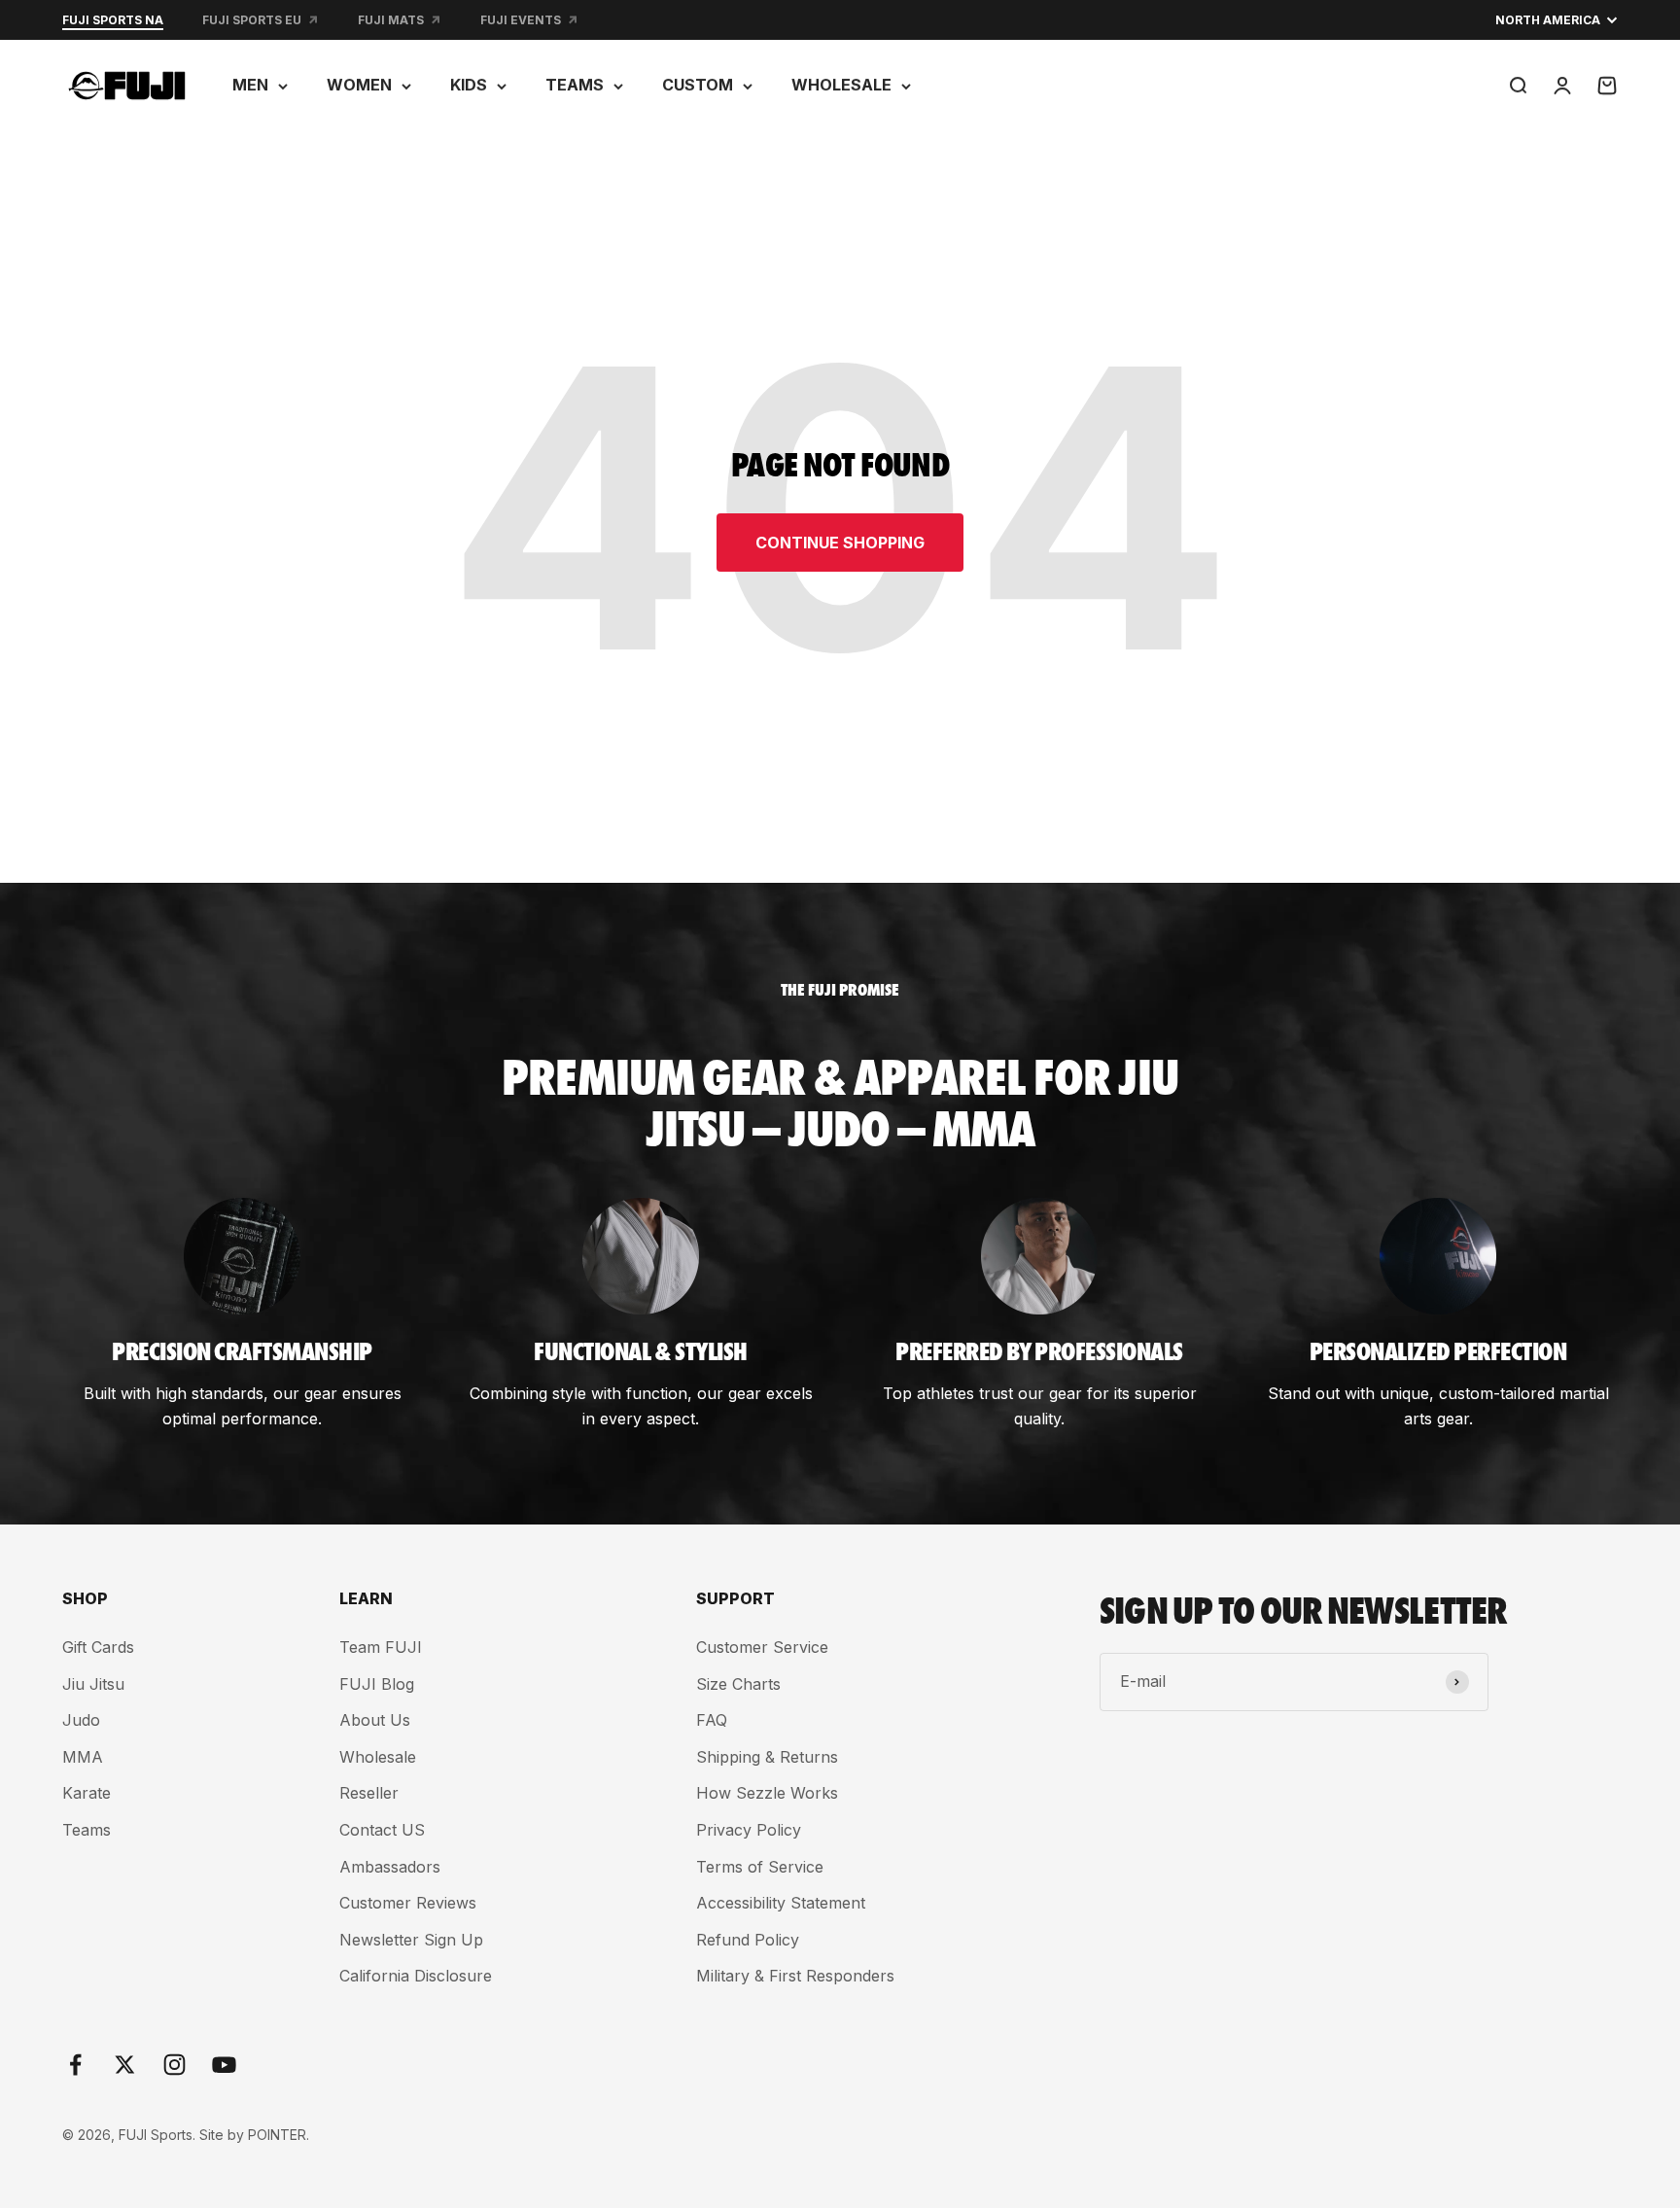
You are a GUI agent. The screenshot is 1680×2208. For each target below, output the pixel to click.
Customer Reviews (408, 1903)
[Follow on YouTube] (224, 2065)
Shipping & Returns (767, 1757)
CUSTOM (698, 85)
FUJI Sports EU (252, 20)
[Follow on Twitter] (125, 2065)
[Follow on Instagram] (175, 2065)
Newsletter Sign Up (411, 1940)
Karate (87, 1793)
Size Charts (738, 1684)
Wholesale (378, 1757)
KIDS (469, 85)
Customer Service (762, 1647)
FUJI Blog (377, 1684)
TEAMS (575, 85)
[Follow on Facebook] (75, 2065)
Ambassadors (390, 1867)
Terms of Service (760, 1867)
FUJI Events (521, 20)
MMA (83, 1757)
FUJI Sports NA (113, 20)
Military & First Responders (795, 1976)
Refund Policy (748, 1940)
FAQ (712, 1720)
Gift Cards (98, 1647)
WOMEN (359, 85)
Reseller (369, 1793)
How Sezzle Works (767, 1793)
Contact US (382, 1830)
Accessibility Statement (781, 1903)
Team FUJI (381, 1647)
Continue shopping (840, 543)
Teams (87, 1830)
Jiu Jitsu (93, 1684)
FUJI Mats (391, 20)
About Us (375, 1720)
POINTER (277, 2135)
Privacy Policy (749, 1830)
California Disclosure (416, 1976)
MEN (250, 85)
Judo (81, 1720)
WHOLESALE (841, 85)
